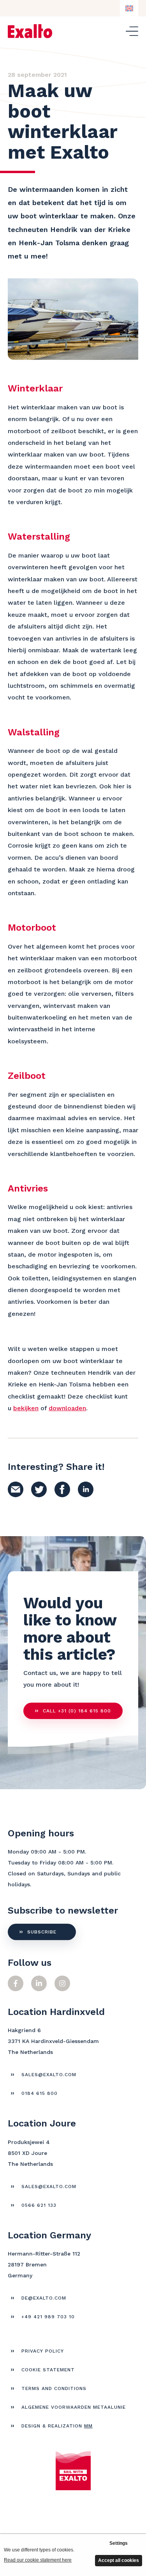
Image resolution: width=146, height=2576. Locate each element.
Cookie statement (48, 2370)
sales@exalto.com (49, 2075)
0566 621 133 (39, 2205)
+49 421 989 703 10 (48, 2317)
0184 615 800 (40, 2093)
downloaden (67, 1408)
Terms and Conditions (54, 2388)
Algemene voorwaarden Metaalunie (74, 2407)
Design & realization (57, 2426)
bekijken (26, 1408)
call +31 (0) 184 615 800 (77, 1711)
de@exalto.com (44, 2298)
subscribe (42, 1932)
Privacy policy (43, 2351)
